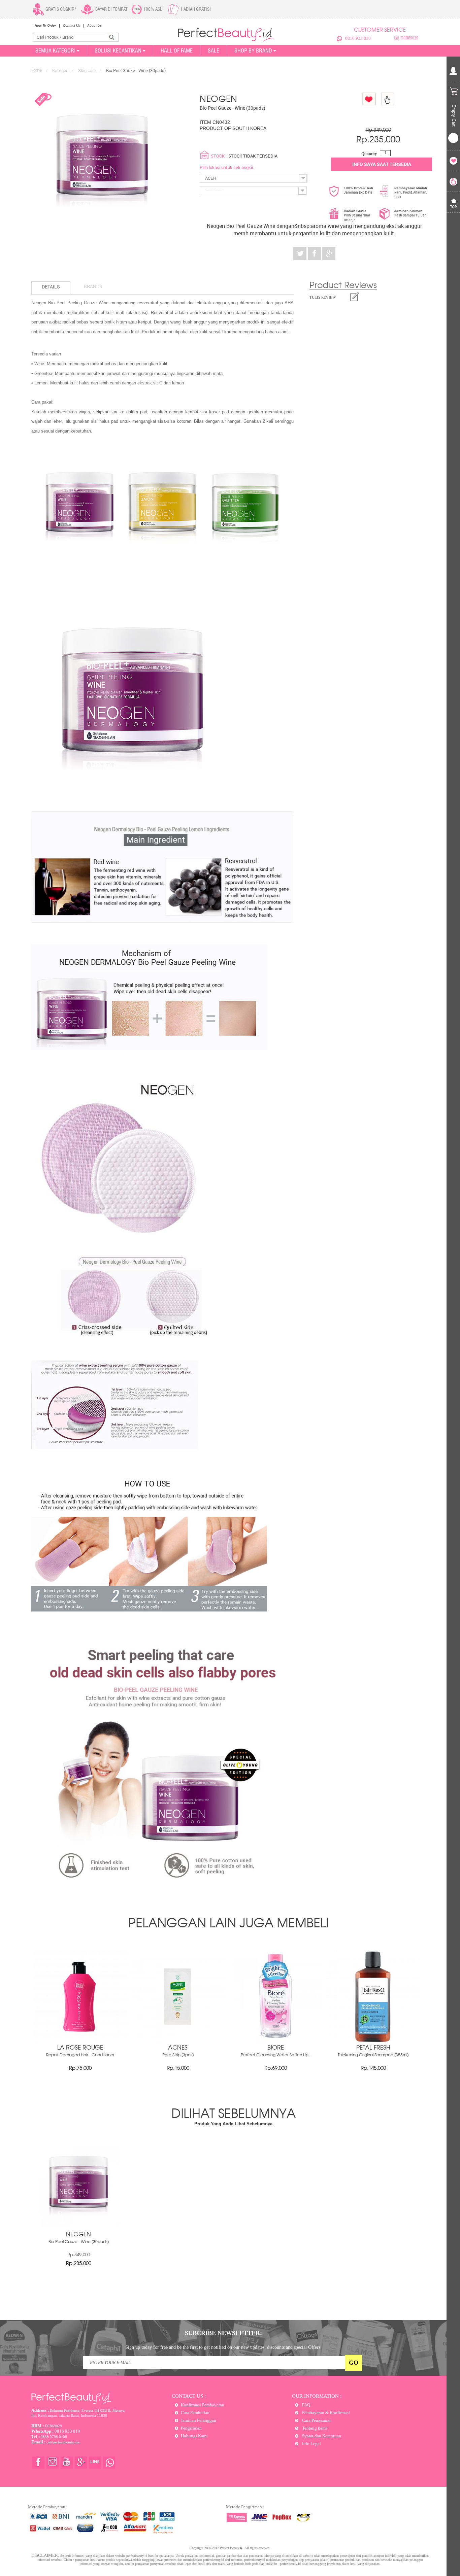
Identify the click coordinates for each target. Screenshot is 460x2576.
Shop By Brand (253, 50)
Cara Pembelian (195, 2413)
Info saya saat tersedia (382, 164)
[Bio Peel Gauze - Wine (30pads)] (78, 2226)
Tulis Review (323, 297)
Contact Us (72, 25)
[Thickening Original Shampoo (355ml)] (373, 2042)
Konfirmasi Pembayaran (203, 2405)
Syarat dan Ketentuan (321, 2436)
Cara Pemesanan (316, 2420)
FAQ (306, 2405)
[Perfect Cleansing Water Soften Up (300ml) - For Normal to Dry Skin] (275, 2042)
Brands (93, 286)
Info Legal (311, 2444)
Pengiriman (191, 2428)
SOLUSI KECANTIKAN (118, 50)
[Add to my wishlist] (369, 99)
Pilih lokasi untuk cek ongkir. (227, 167)
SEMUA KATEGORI (55, 50)
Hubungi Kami (194, 2436)
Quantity (369, 154)
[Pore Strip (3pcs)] (178, 2042)
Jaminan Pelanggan (199, 2420)
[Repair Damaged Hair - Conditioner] (80, 2042)
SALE (213, 50)
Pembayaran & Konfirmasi (325, 2413)
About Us (94, 25)
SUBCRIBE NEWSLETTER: (223, 2333)
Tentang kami (314, 2428)
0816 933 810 (358, 38)
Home (36, 70)
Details (51, 287)
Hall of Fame (177, 50)
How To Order (45, 25)
